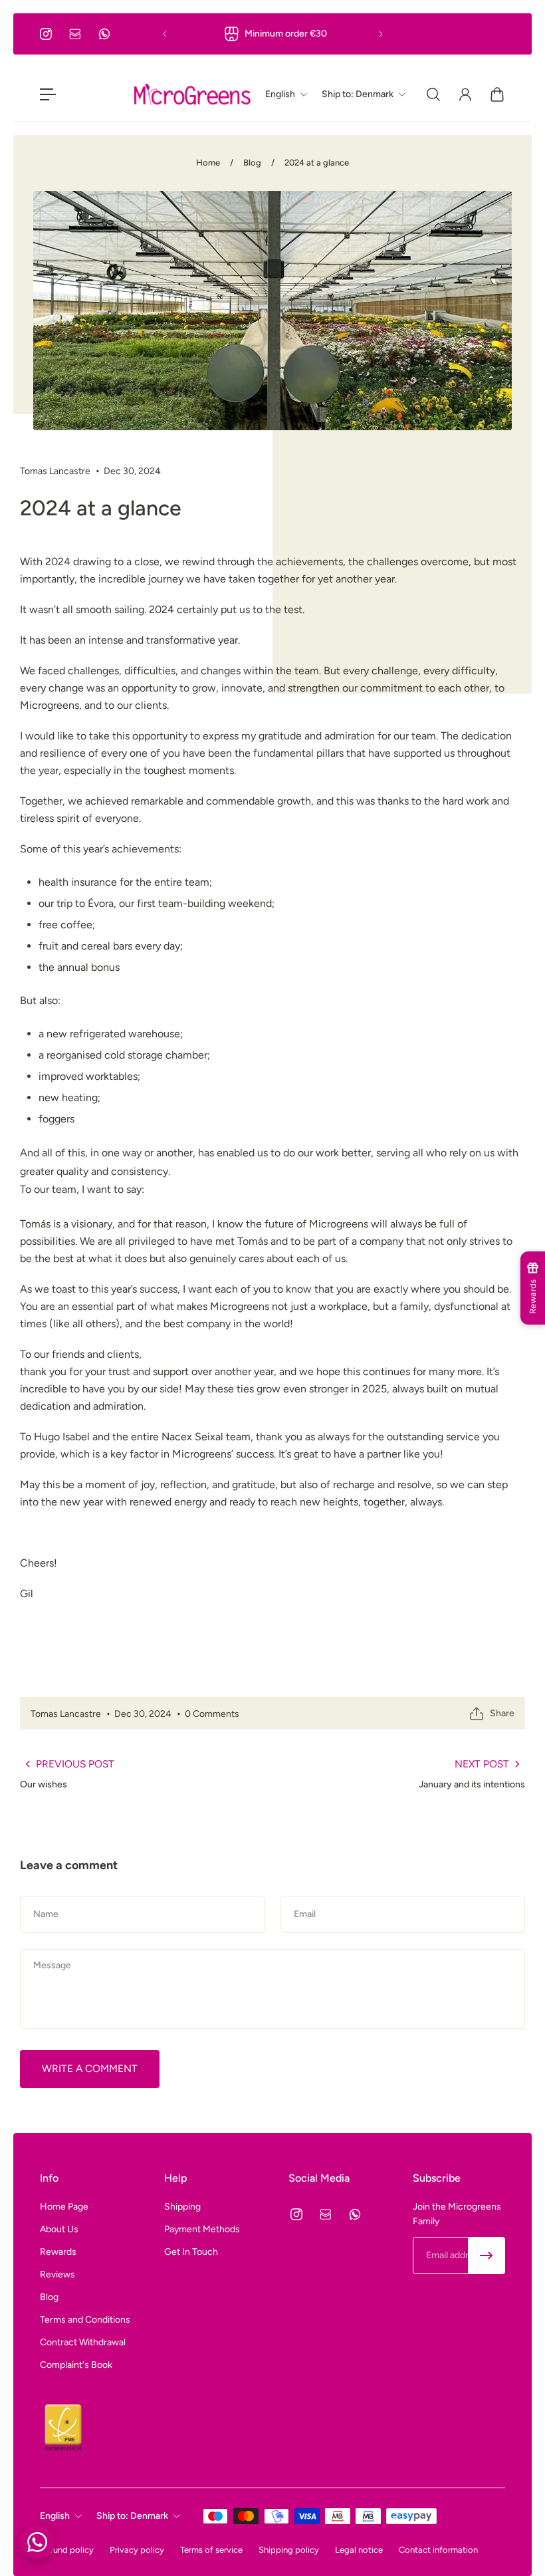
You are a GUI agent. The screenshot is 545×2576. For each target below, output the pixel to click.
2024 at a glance (317, 163)
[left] (192, 94)
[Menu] (48, 94)
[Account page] (465, 94)
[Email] (75, 34)
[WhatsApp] (104, 34)
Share (502, 1713)
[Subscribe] (487, 2255)
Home (208, 163)
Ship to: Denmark (132, 2516)
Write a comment (90, 2068)
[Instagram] (46, 34)
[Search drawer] (433, 94)
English (55, 2516)
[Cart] (497, 94)
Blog (252, 163)
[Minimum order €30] (273, 34)
